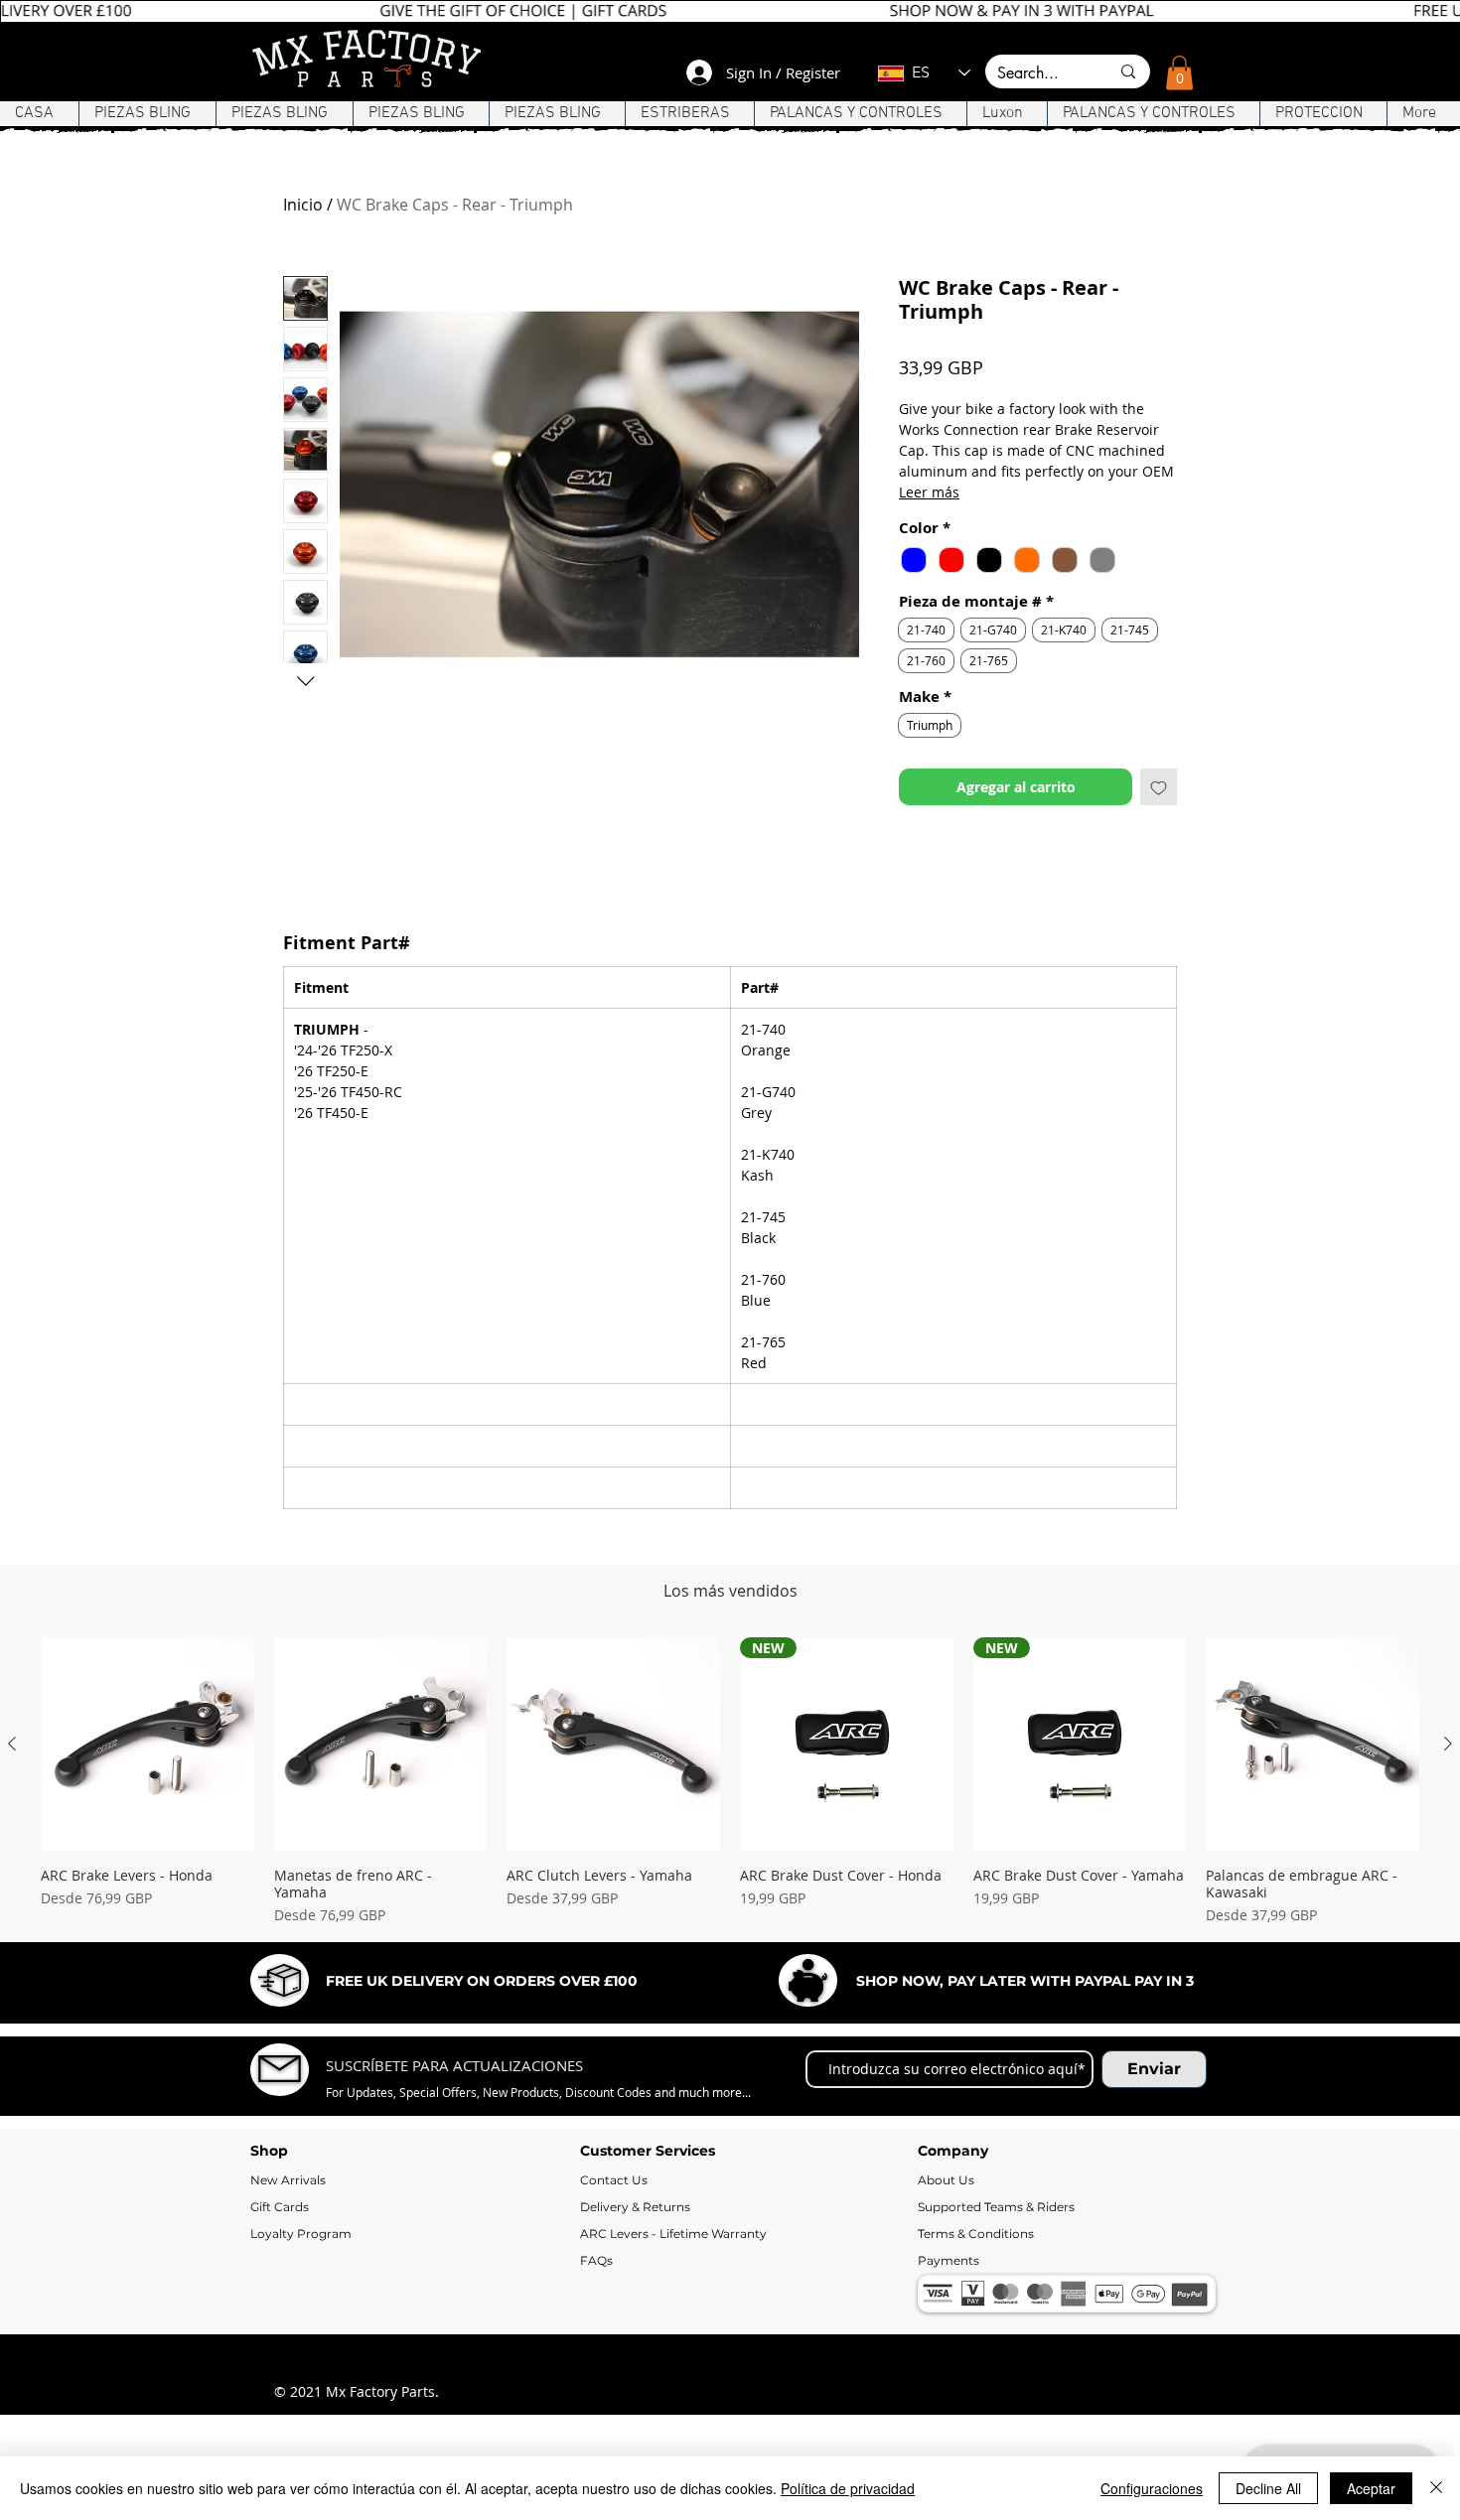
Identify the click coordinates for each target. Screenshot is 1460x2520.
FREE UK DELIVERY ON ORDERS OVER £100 (482, 2113)
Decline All (1268, 2488)
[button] (1179, 73)
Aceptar (1371, 2488)
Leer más (929, 492)
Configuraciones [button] (1152, 2488)
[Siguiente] (1448, 1876)
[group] (730, 1913)
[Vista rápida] (147, 1876)
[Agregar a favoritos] (1159, 787)
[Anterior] (12, 1876)
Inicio (303, 205)
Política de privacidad (848, 2488)
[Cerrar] (1436, 2488)
